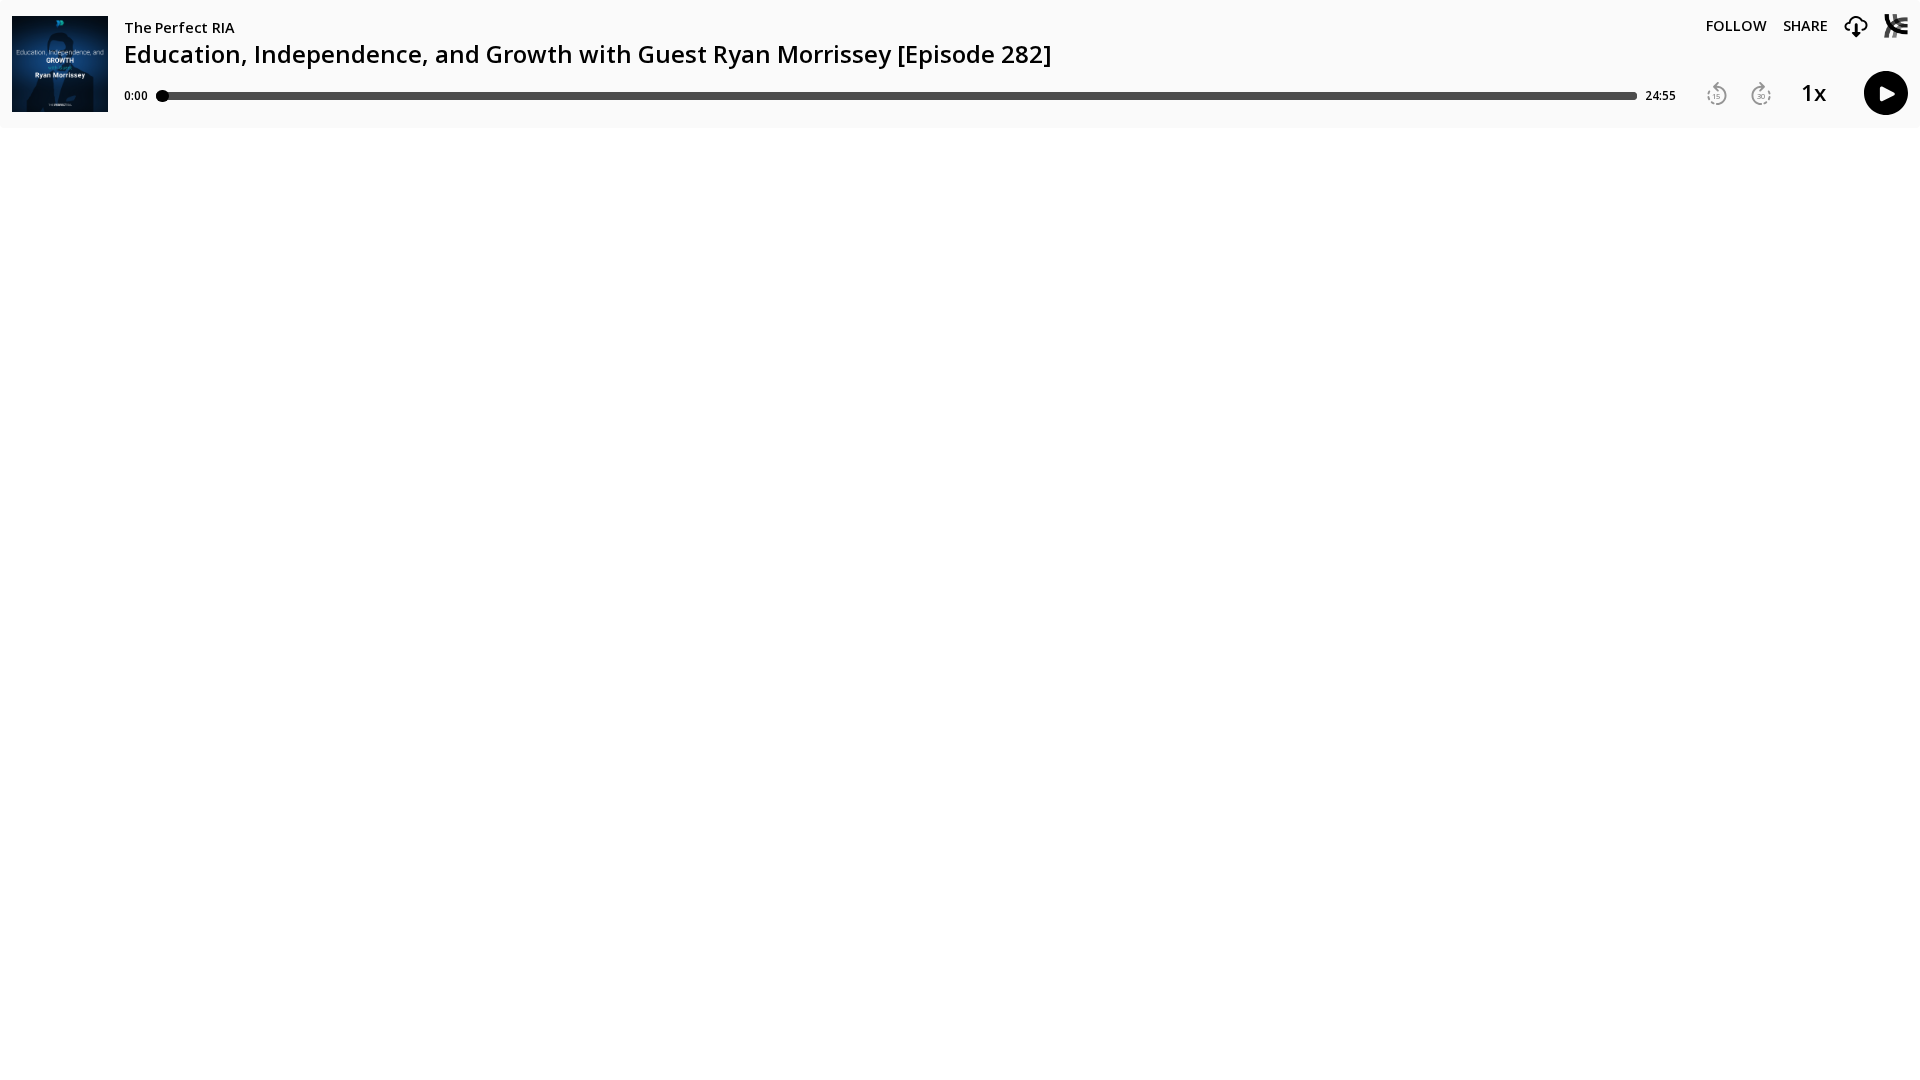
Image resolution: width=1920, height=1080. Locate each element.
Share (1805, 26)
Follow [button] (1736, 26)
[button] (1856, 27)
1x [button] (1813, 93)
